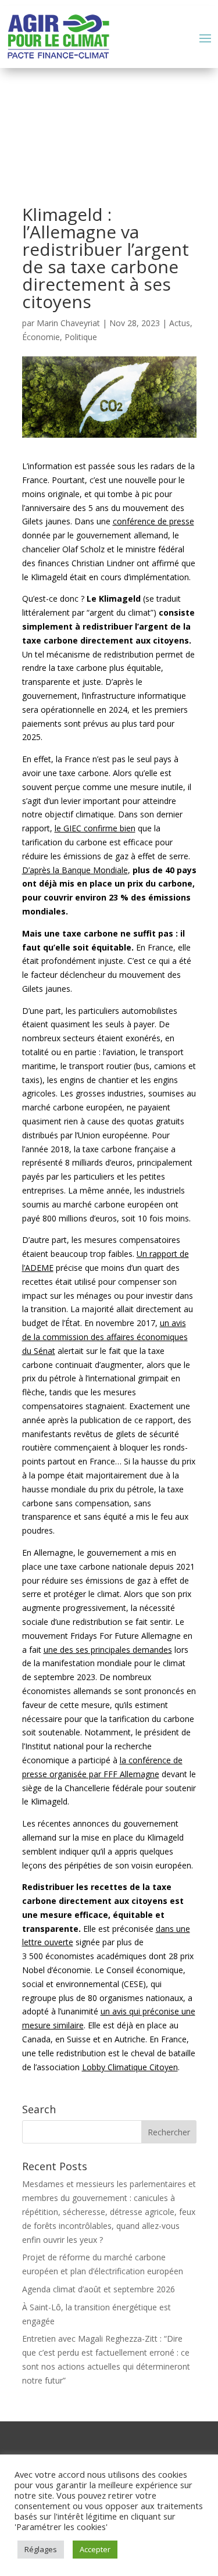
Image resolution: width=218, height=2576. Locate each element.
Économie (41, 337)
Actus (180, 323)
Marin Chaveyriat (68, 323)
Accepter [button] (95, 2549)
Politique (81, 337)
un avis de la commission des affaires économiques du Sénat (105, 1337)
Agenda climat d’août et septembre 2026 (99, 2289)
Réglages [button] (41, 2549)
